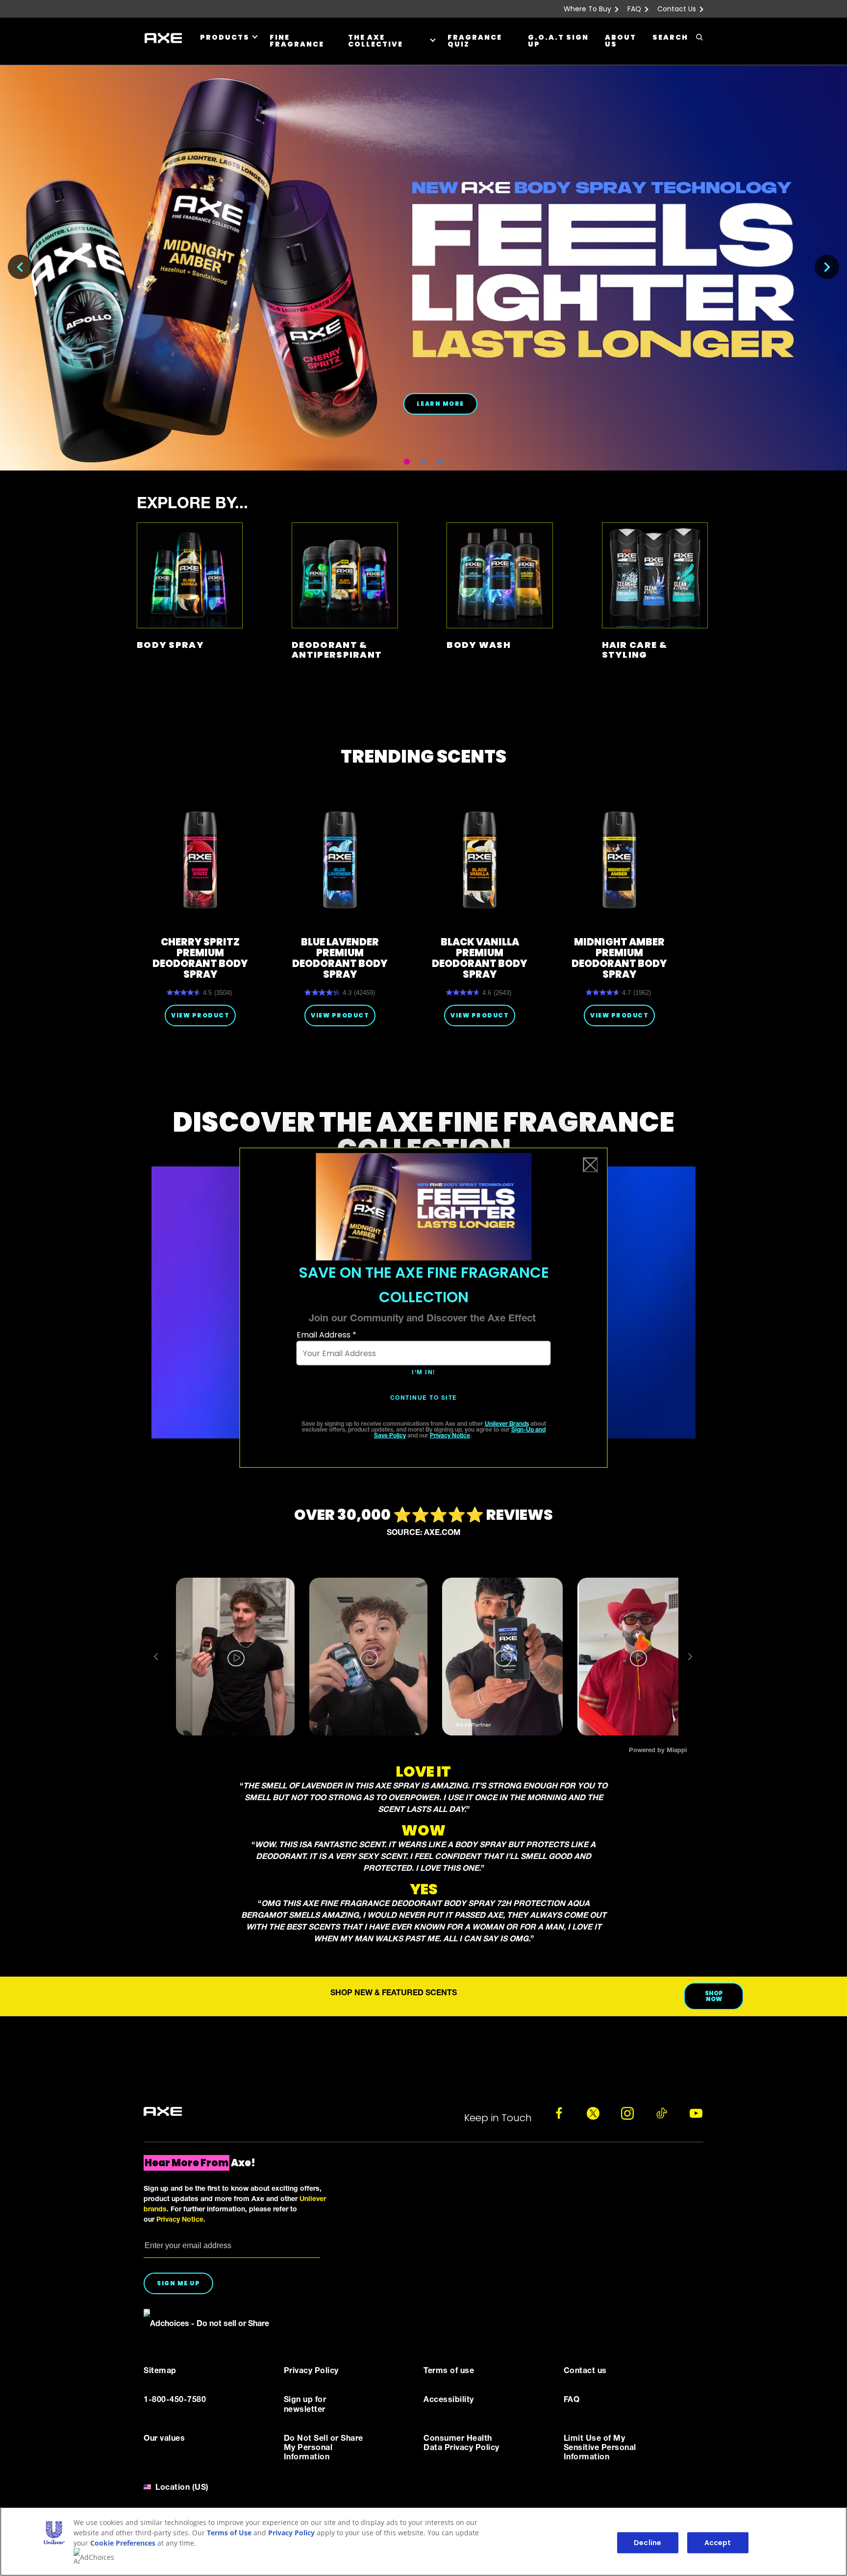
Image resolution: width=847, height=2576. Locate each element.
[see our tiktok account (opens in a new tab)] (662, 2113)
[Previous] (20, 267)
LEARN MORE (440, 404)
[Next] (827, 267)
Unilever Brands (507, 1424)
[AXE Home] (163, 38)
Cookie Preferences (123, 2543)
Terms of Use (229, 2533)
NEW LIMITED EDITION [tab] (423, 462)
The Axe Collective (375, 41)
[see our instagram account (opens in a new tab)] (627, 2113)
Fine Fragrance (297, 41)
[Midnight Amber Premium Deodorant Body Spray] (619, 860)
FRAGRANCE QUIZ (475, 41)
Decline (648, 2543)
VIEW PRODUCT (200, 1015)
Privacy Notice (450, 1436)
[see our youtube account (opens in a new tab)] (696, 2113)
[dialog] (424, 1308)
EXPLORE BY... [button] (192, 505)
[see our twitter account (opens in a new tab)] (593, 2113)
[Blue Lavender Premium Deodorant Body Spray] (340, 860)
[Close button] (591, 1165)
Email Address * (326, 1335)
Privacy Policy (291, 2533)
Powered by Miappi (658, 1751)
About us (621, 41)
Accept (718, 2543)
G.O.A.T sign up (558, 41)
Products (225, 37)
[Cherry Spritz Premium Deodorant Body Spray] (200, 860)
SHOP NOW (714, 1996)
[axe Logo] (163, 2112)
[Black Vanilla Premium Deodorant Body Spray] (480, 860)
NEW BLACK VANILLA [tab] (407, 462)
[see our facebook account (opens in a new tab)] (559, 2113)
